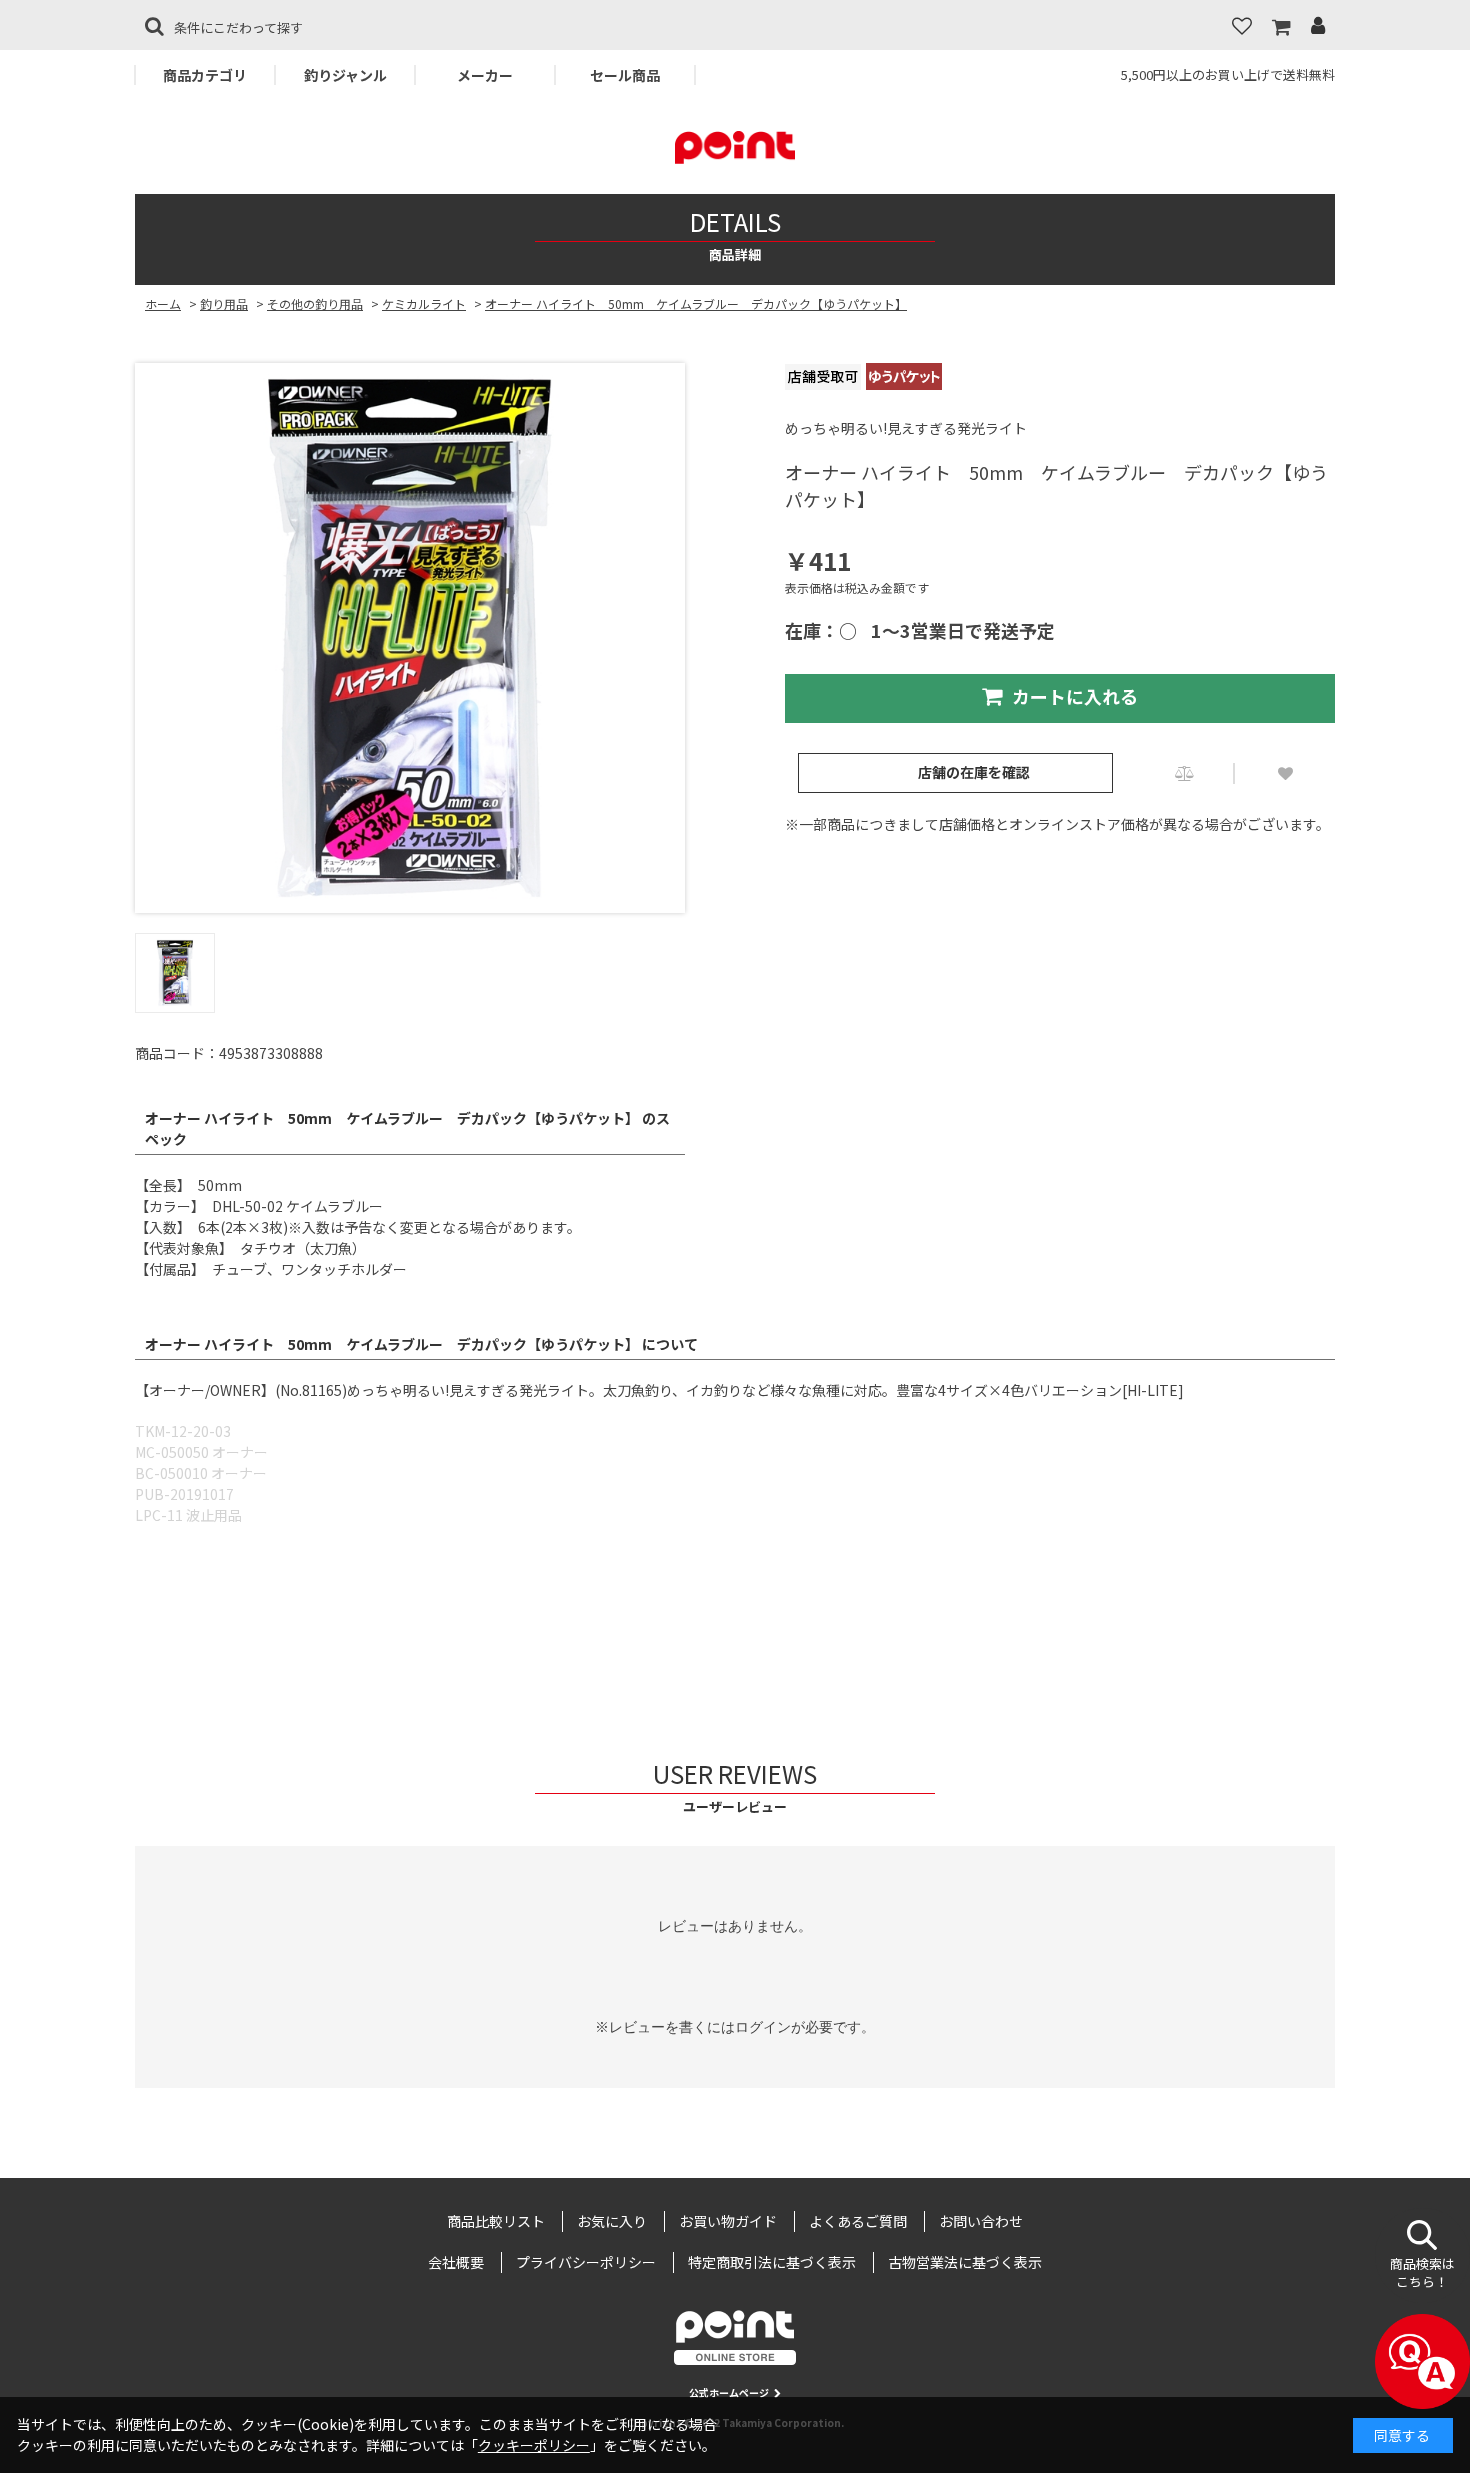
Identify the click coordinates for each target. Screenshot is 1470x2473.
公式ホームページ (729, 2392)
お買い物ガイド (728, 2221)
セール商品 (625, 75)
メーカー (485, 75)
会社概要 (456, 2262)
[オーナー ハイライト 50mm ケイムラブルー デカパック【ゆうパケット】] (410, 638)
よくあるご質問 (858, 2221)
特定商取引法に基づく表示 (772, 2262)
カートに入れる (1075, 696)
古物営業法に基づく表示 (965, 2262)
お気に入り (612, 2221)
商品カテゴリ (205, 75)
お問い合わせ (981, 2221)
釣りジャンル (345, 75)
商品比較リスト (496, 2221)
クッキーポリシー (534, 2445)
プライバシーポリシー (586, 2262)
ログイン (763, 2027)
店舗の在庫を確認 (974, 772)
